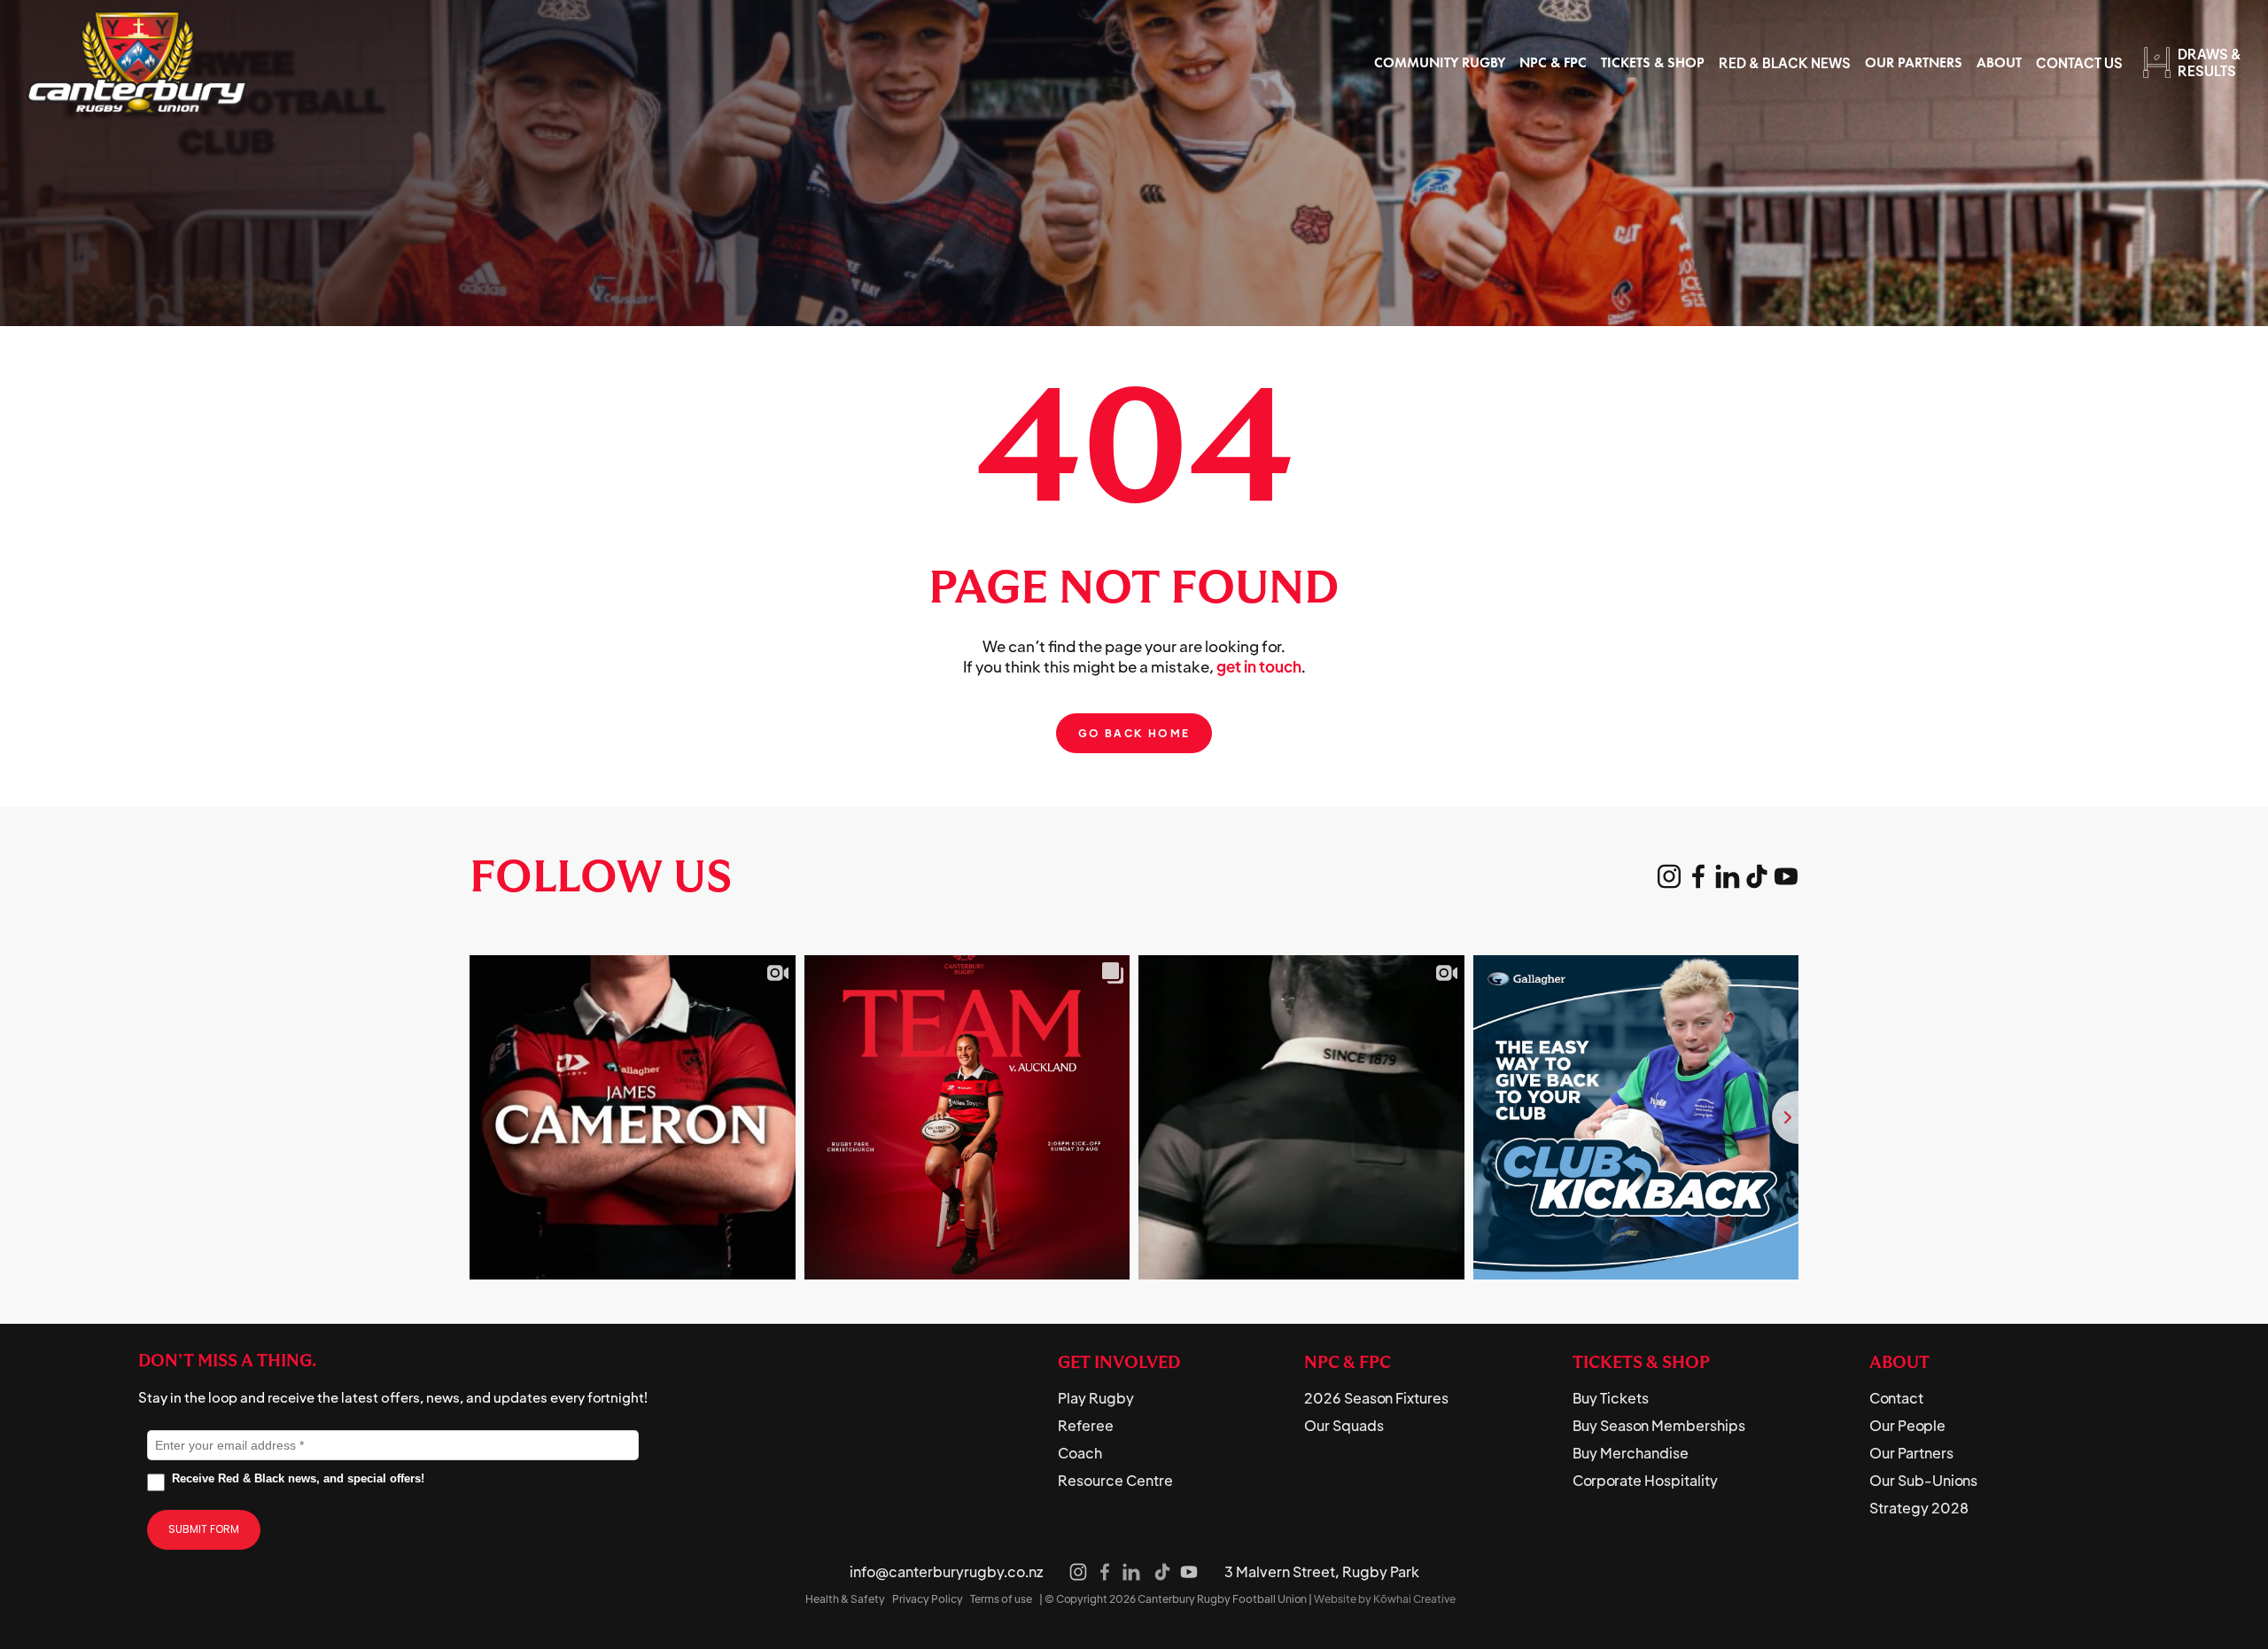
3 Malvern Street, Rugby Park (1322, 1572)
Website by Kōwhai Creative (1385, 1599)
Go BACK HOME (1134, 733)
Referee (1086, 1426)
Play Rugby (1096, 1398)
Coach (1080, 1453)
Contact (1896, 1398)
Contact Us (2079, 62)
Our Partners (1911, 1453)
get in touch (1259, 666)
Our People (1907, 1426)
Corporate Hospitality (1645, 1481)
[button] (1440, 62)
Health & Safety (845, 1599)
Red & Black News (1785, 62)
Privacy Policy (928, 1599)
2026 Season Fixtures (1376, 1398)
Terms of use (1001, 1599)
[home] (137, 62)
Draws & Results (2210, 62)
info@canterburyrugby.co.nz (946, 1572)
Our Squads (1344, 1426)
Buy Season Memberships (1659, 1426)
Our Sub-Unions (1923, 1481)
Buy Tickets (1611, 1398)
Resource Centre (1115, 1481)
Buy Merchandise (1631, 1453)
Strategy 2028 (1919, 1508)
